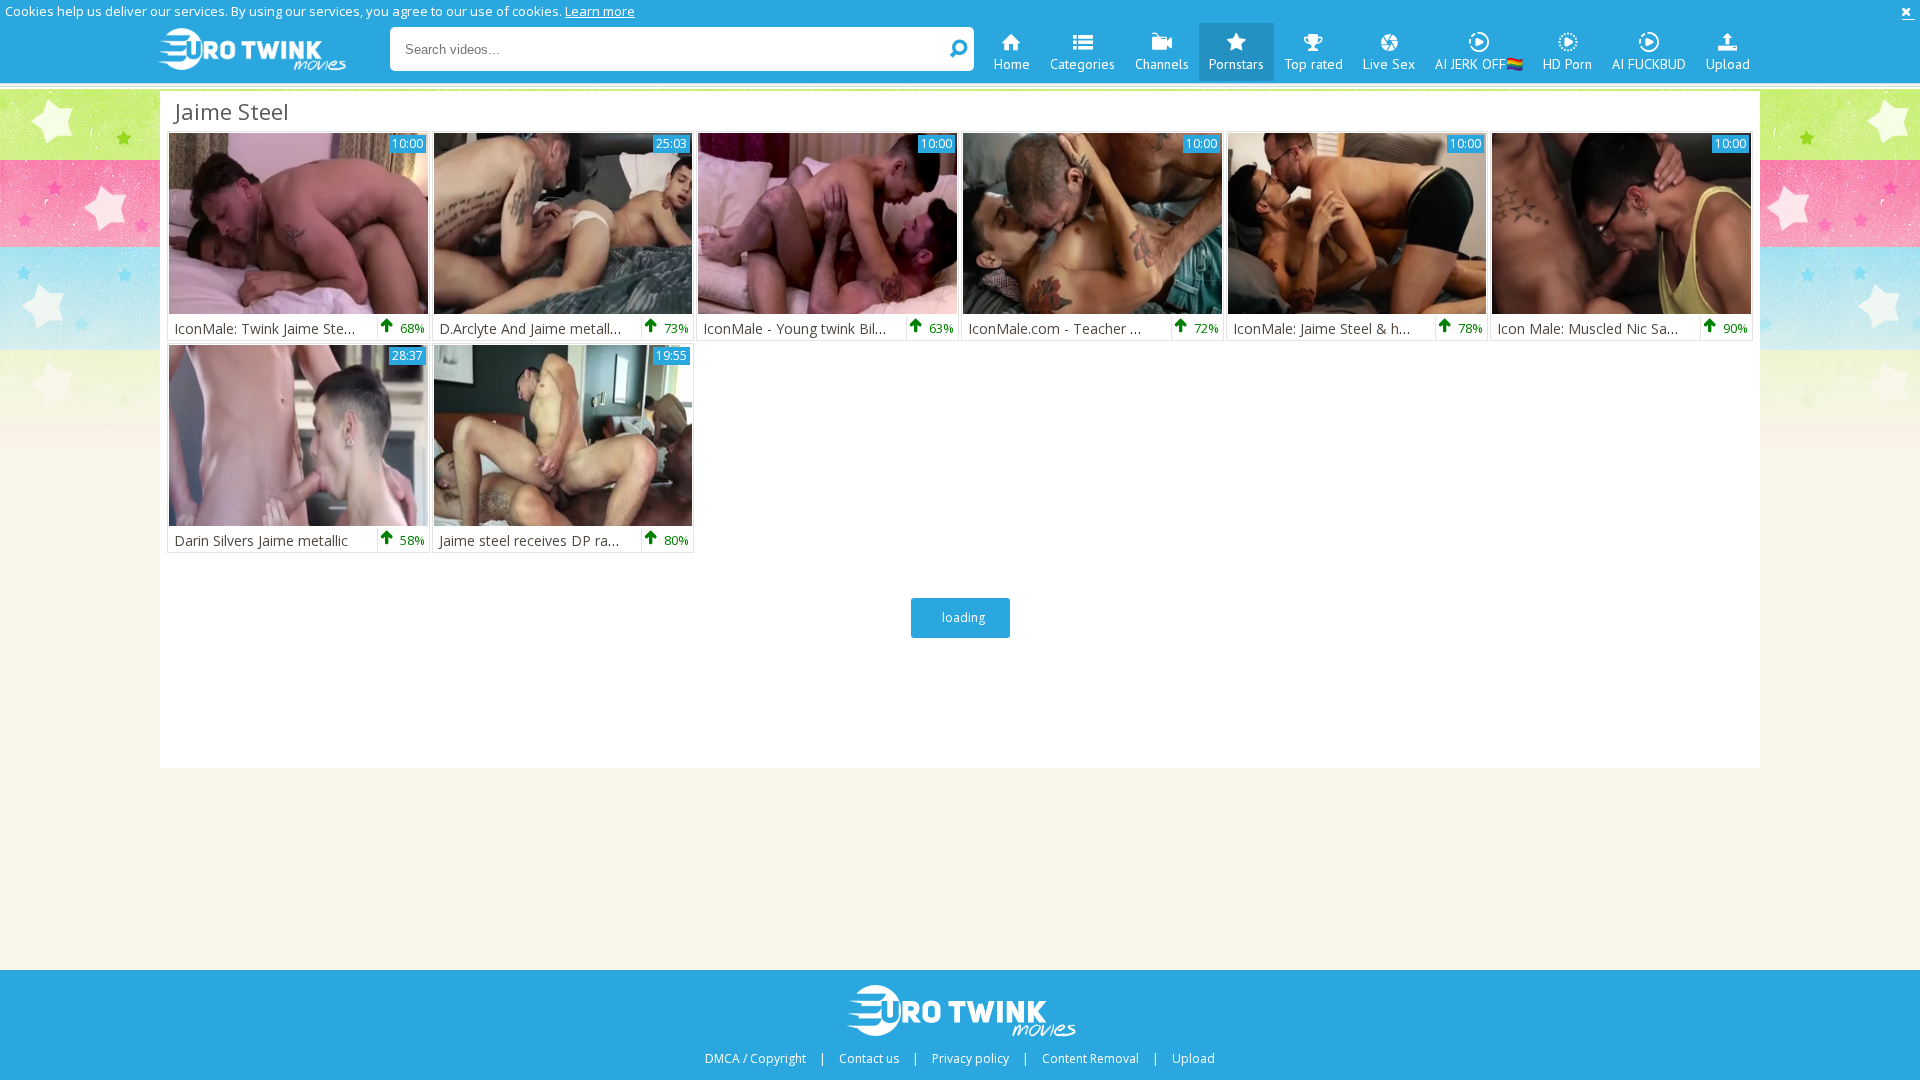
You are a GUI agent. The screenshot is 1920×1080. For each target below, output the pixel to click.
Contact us (869, 1059)
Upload (1728, 64)
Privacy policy (970, 1059)
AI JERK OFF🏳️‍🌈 (1479, 64)
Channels (1162, 64)
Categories (1082, 64)
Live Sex (1389, 64)
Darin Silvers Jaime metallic (261, 540)
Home (1012, 64)
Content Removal (1090, 1059)
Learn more (600, 11)
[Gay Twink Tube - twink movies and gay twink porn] (272, 50)
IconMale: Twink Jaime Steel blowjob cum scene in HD (349, 328)
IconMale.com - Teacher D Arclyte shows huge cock (1136, 328)
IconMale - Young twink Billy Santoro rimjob (845, 328)
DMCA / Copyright (755, 1059)
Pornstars (1236, 64)
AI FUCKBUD (1649, 64)
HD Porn (1567, 64)
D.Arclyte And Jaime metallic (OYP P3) (560, 328)
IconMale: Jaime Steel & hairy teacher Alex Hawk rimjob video (1432, 328)
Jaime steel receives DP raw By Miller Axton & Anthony (616, 540)
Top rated (1313, 64)
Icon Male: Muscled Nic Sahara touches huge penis (1661, 328)
